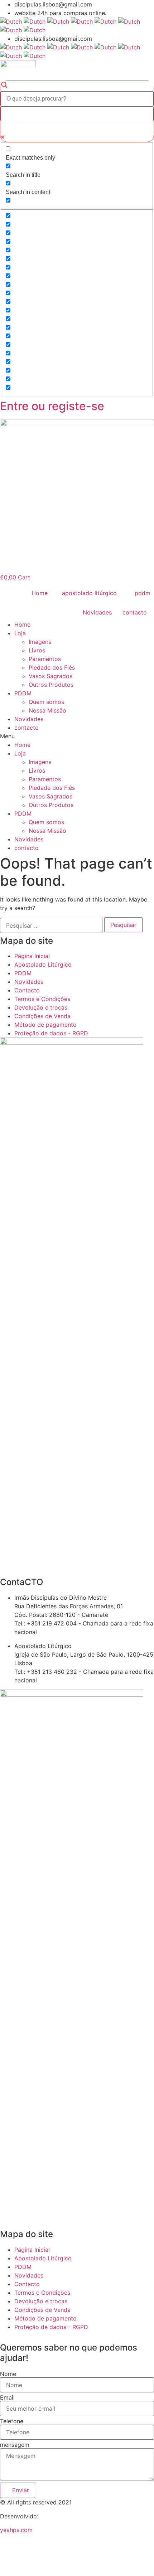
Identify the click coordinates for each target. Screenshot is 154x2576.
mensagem (15, 2445)
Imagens (40, 642)
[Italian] (105, 21)
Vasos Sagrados (50, 676)
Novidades (29, 719)
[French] (58, 21)
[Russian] (11, 30)
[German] (82, 21)
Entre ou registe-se (52, 406)
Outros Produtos (51, 685)
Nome (8, 2374)
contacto (27, 728)
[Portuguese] (129, 21)
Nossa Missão (47, 710)
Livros (37, 650)
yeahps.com (16, 2530)
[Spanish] (35, 30)
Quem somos (46, 702)
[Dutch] (11, 21)
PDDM (23, 693)
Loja (20, 633)
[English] (35, 21)
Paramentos (45, 659)
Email (7, 2397)
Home (22, 624)
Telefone (12, 2421)
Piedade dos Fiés (52, 667)
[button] (77, 736)
